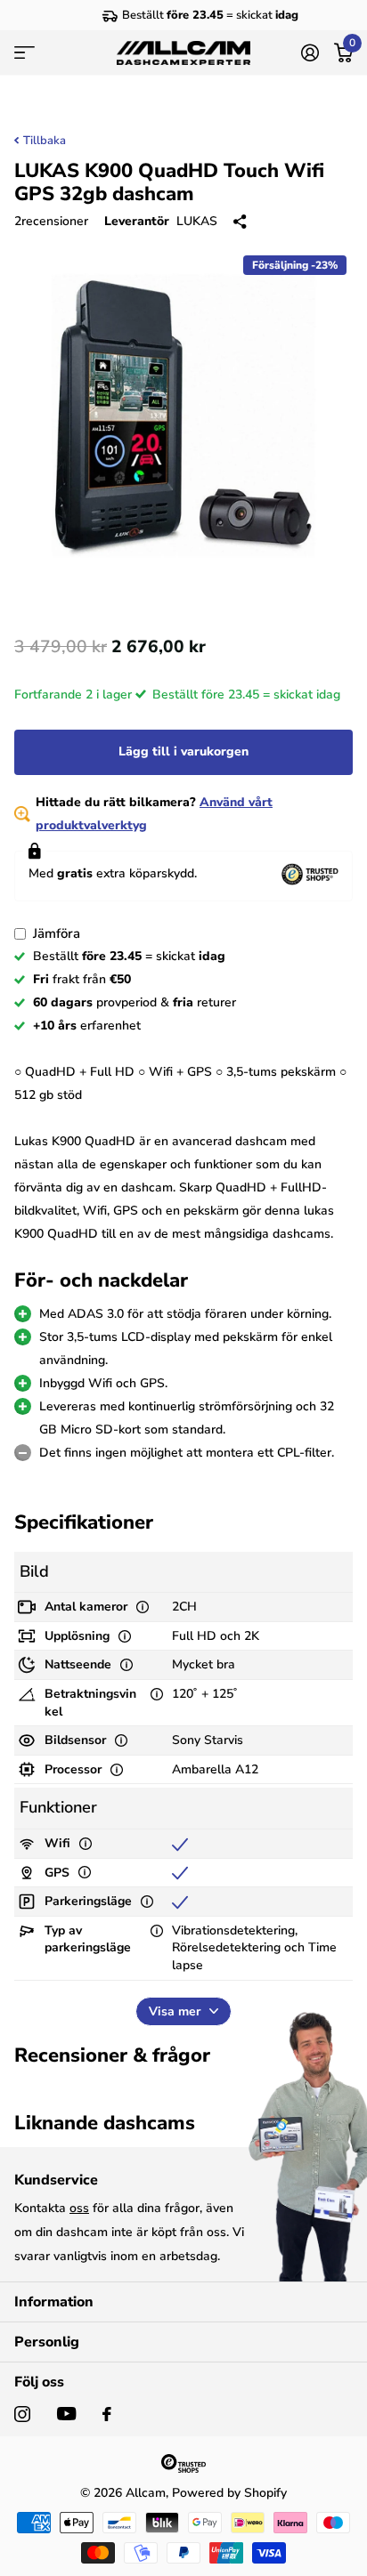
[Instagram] (22, 2414)
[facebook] (107, 2414)
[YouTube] (66, 2414)
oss (79, 2208)
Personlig (47, 2342)
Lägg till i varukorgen (183, 751)
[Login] (310, 52)
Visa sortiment (24, 53)
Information (54, 2302)
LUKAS (197, 221)
